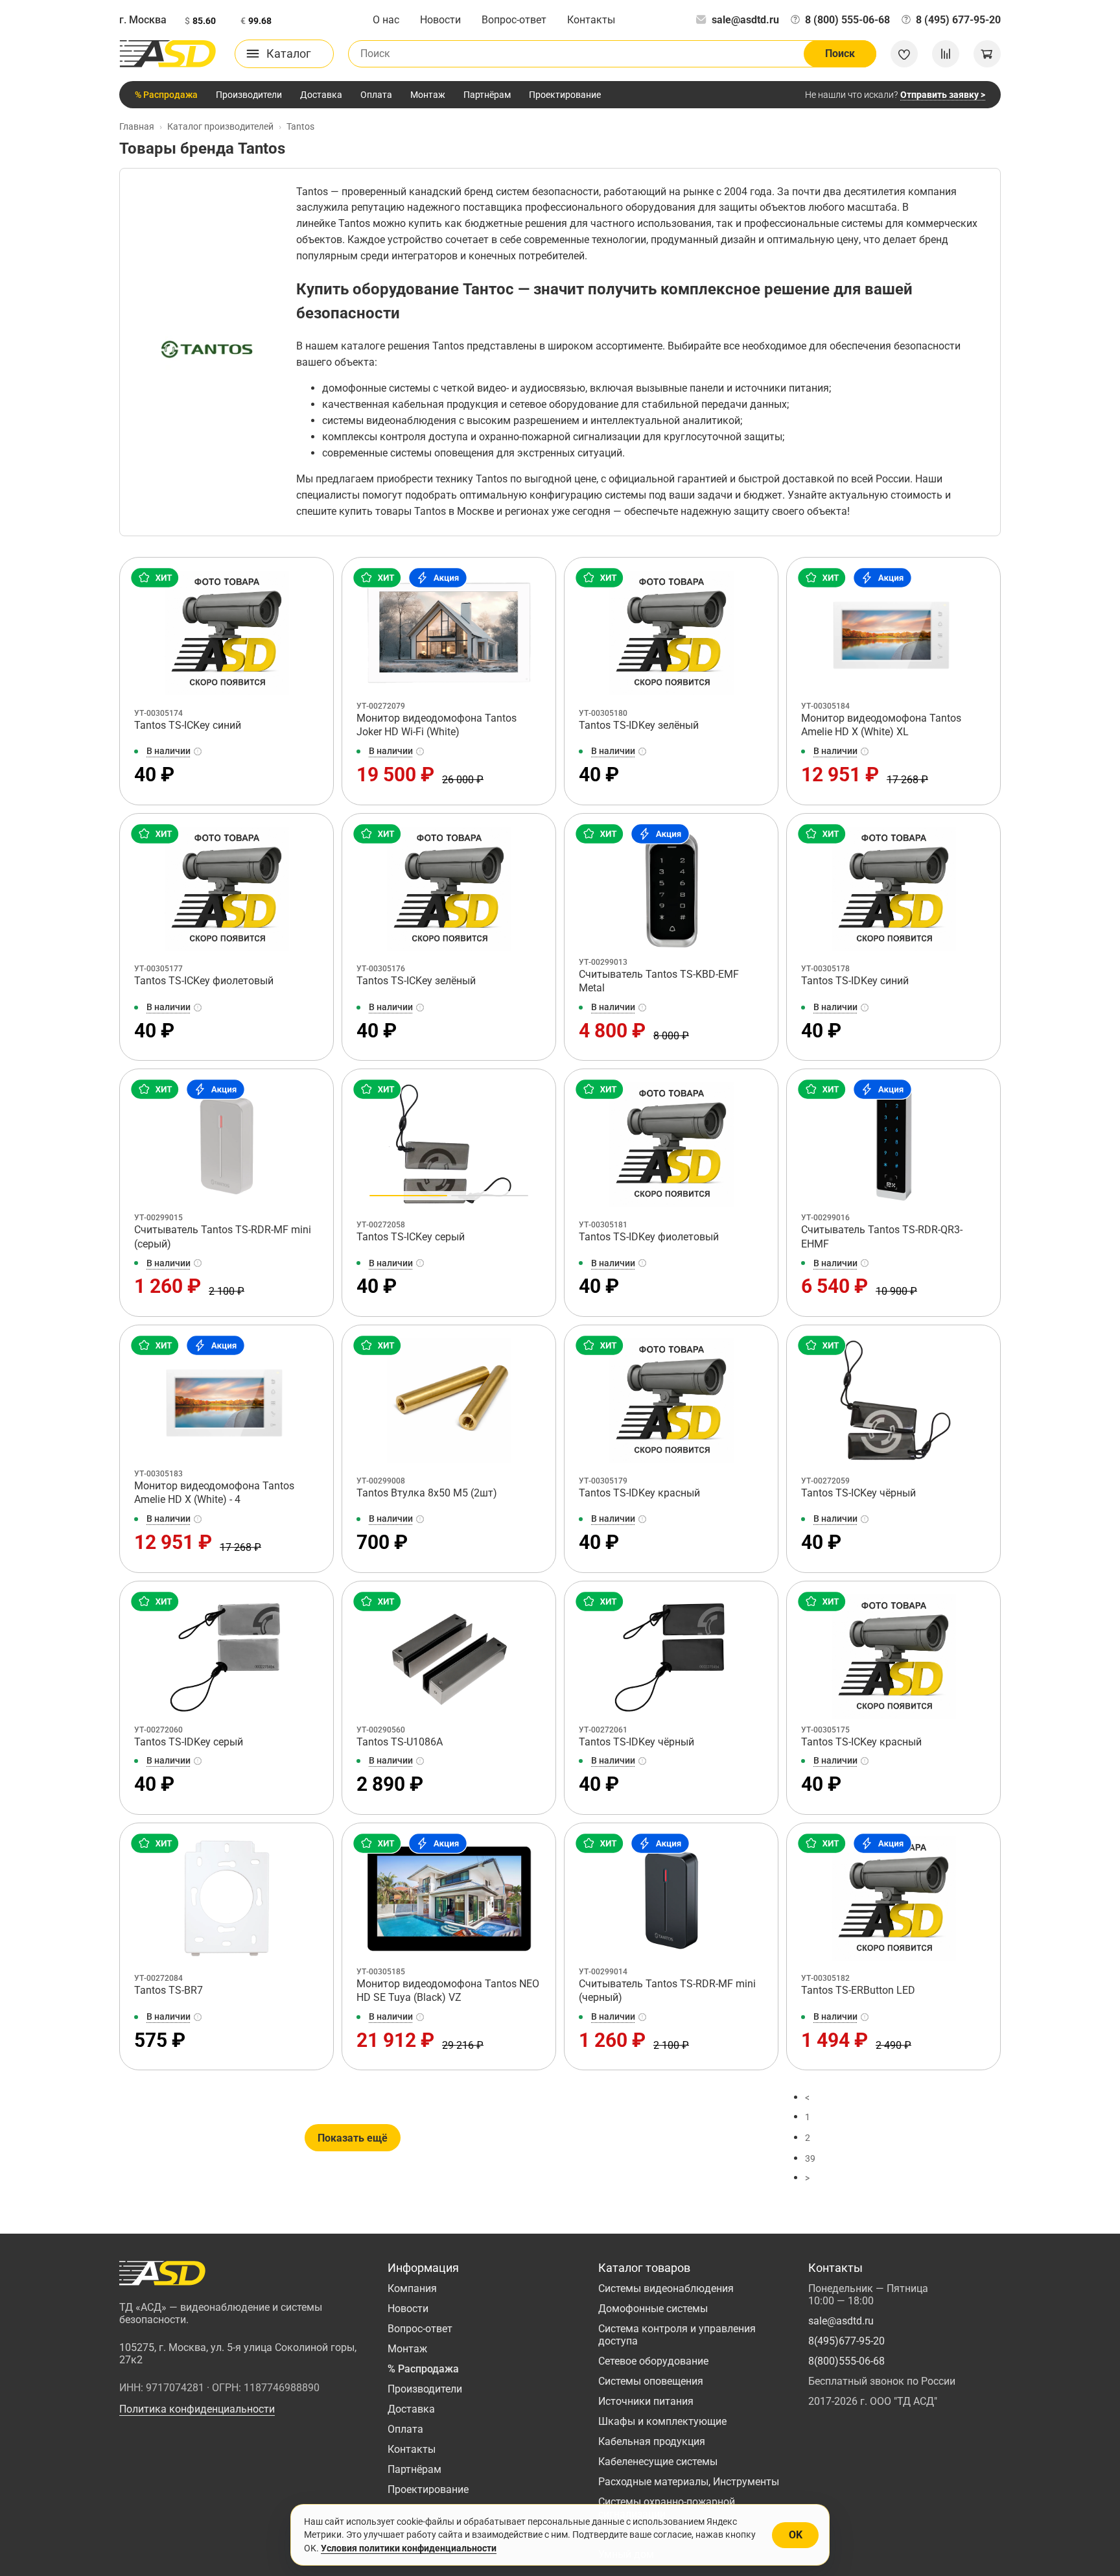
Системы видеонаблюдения (666, 2288)
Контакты (591, 20)
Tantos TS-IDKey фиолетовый (649, 1237)
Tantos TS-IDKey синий (855, 981)
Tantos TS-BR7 (169, 1990)
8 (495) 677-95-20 (958, 20)
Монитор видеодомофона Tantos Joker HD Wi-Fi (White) (437, 725)
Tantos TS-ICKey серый (411, 1237)
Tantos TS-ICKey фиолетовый (204, 981)
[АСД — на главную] (168, 54)
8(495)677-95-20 (846, 2341)
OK (796, 2535)
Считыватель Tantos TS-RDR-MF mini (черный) (667, 1991)
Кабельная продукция (652, 2441)
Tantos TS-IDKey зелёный (639, 725)
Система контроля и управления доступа (677, 2335)
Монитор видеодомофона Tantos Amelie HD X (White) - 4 (214, 1493)
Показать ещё (353, 2138)
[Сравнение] (946, 54)
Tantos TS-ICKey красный (861, 1742)
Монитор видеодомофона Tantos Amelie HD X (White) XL (881, 725)
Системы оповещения (651, 2381)
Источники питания (646, 2401)
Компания (412, 2288)
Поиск (840, 53)
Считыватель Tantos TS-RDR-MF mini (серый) (223, 1237)
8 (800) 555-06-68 (847, 20)
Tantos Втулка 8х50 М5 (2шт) (427, 1493)
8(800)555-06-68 (846, 2361)
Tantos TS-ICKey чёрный (858, 1493)
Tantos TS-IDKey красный (639, 1493)
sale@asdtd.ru (745, 20)
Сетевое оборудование (653, 2361)
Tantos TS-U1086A (400, 1742)
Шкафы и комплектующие (662, 2421)
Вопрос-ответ (514, 20)
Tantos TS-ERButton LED (858, 1990)
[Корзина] (987, 54)
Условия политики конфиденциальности (409, 2548)
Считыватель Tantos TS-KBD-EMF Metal (659, 981)
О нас (386, 20)
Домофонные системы (653, 2309)
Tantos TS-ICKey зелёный (416, 981)
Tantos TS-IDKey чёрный (636, 1742)
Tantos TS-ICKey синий (188, 725)
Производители (249, 95)
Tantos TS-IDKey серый (189, 1742)
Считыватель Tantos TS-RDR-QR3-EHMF (882, 1237)
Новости (440, 20)
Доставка (321, 95)
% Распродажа (166, 95)
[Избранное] (904, 54)
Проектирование (565, 95)
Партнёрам (487, 95)
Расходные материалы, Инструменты (689, 2482)
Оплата (376, 95)
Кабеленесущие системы (658, 2462)
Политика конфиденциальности (197, 2409)
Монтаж (428, 95)
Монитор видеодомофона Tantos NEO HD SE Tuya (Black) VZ (448, 1991)
